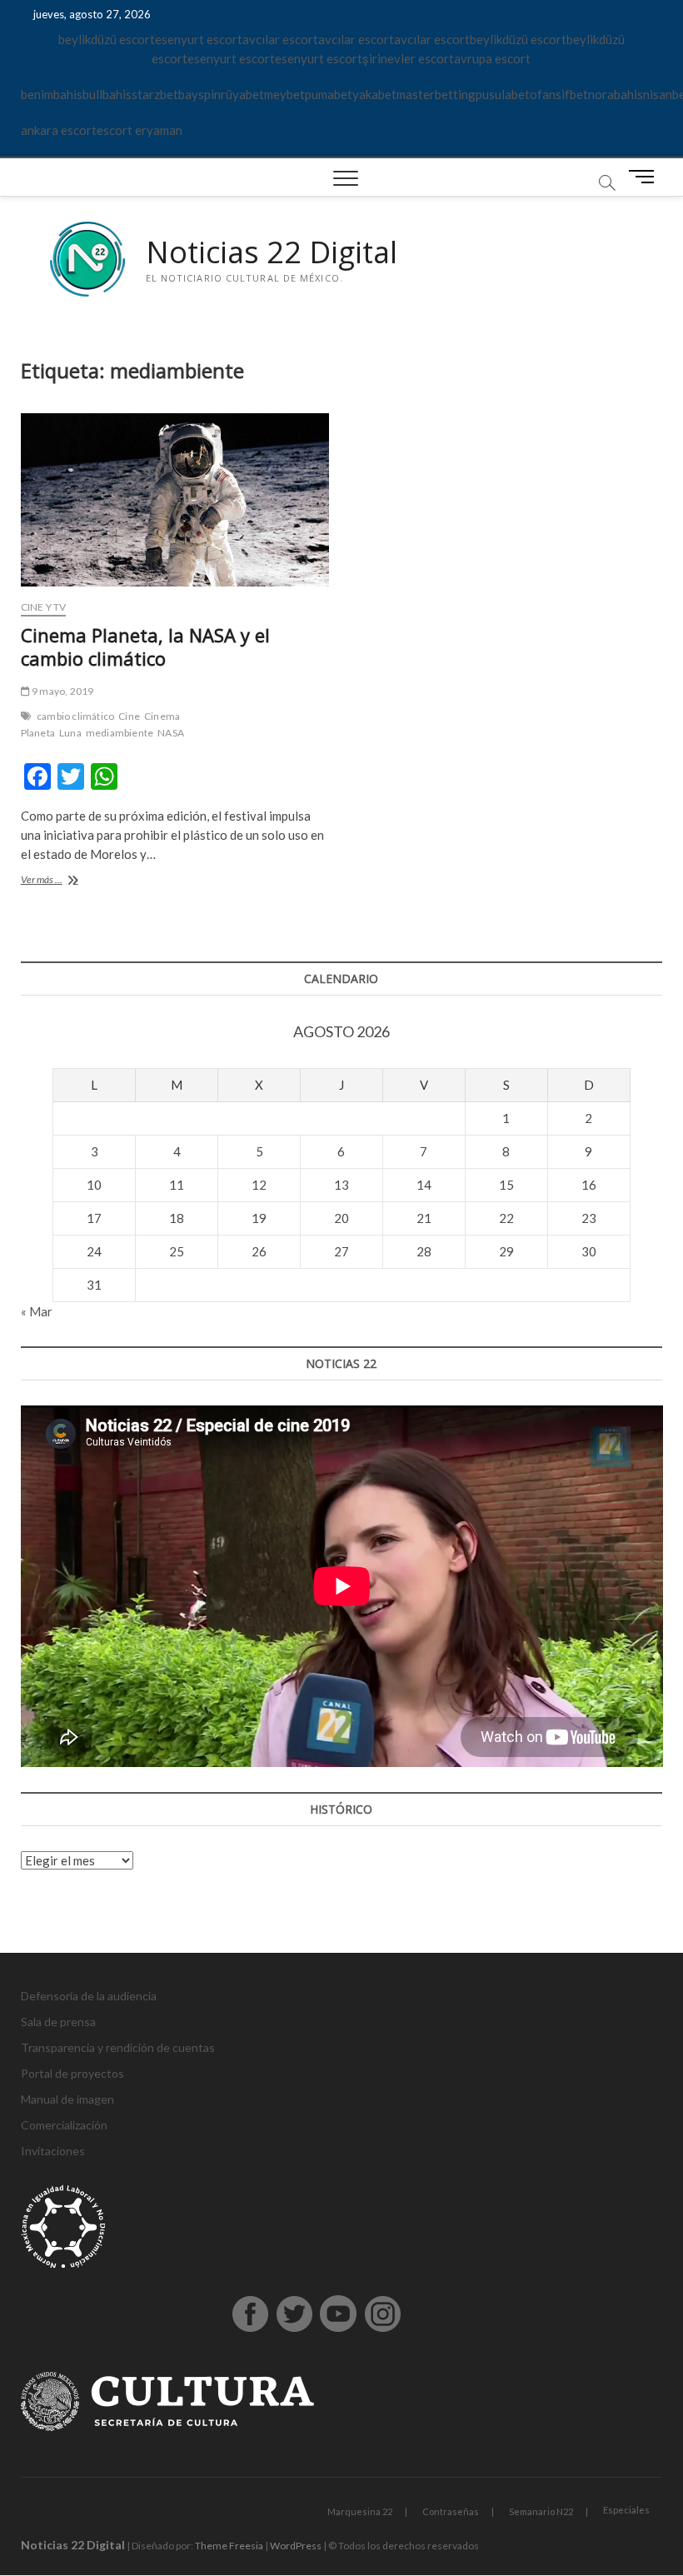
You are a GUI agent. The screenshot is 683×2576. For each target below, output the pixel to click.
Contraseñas (451, 2511)
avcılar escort (280, 39)
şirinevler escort (408, 58)
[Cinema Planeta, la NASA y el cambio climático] (175, 500)
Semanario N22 (541, 2511)
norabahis (616, 94)
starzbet (155, 94)
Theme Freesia (229, 2546)
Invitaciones (53, 2151)
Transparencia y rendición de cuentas (118, 2047)
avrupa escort (492, 58)
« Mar (37, 1311)
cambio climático (75, 716)
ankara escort (59, 130)
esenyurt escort (199, 39)
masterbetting (436, 94)
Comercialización (64, 2125)
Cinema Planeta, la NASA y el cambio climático (145, 646)
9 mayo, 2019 (62, 691)
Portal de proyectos (72, 2073)
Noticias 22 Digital (272, 252)
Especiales (626, 2510)
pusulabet (503, 94)
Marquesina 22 (360, 2511)
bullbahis (107, 94)
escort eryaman (140, 130)
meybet (284, 94)
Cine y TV (44, 607)
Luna (70, 733)
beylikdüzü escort (107, 39)
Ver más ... (60, 881)
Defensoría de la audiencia (89, 1996)
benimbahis (52, 94)
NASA (171, 733)
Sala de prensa (58, 2022)
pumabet (329, 94)
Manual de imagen (67, 2099)
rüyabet (242, 94)
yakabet (374, 94)
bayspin (199, 94)
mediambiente (120, 733)
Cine (129, 716)
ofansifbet (559, 94)
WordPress (296, 2546)
